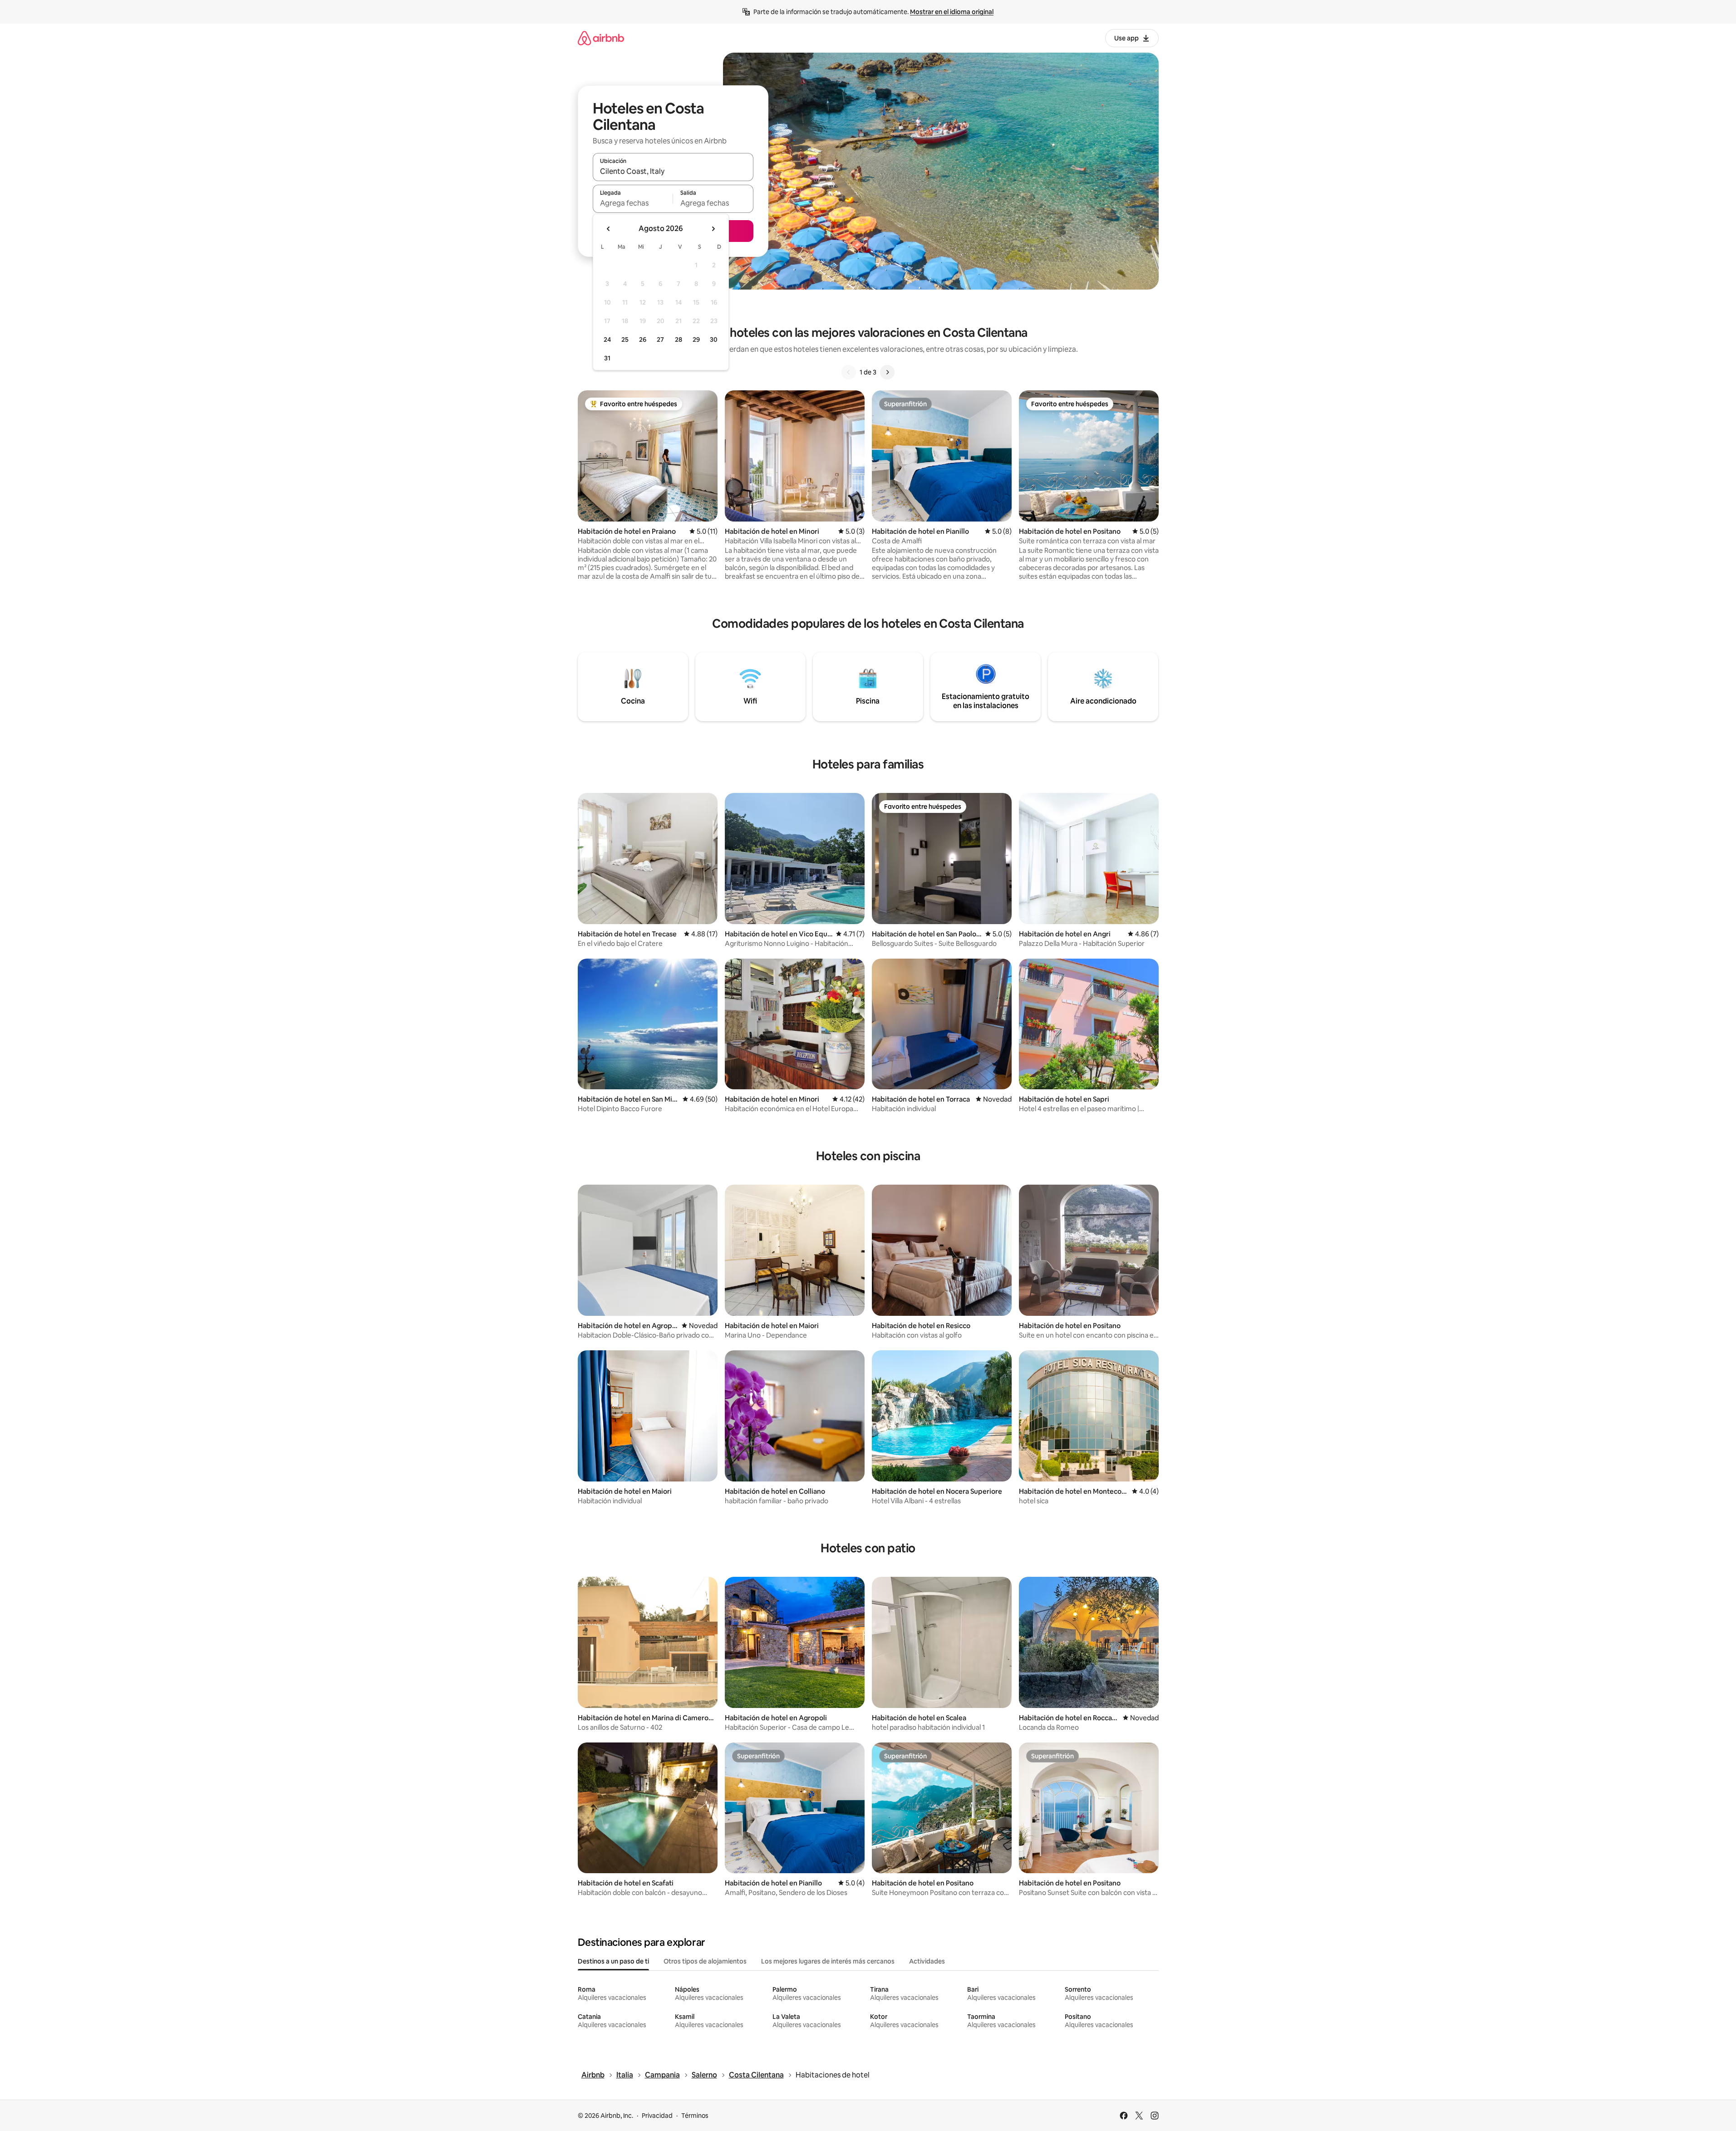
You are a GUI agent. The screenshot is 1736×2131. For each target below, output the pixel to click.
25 (625, 340)
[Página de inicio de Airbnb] (601, 38)
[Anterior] (849, 372)
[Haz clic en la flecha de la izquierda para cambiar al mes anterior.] (609, 229)
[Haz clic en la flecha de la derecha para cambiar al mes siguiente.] (713, 229)
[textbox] (633, 203)
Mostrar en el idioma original (952, 12)
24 (607, 340)
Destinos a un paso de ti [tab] (613, 1961)
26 (643, 340)
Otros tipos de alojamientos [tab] (705, 1961)
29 (696, 340)
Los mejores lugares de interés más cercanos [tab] (828, 1961)
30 (714, 340)
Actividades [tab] (927, 1961)
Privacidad (657, 2116)
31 (607, 358)
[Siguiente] (887, 372)
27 (660, 340)
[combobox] (673, 171)
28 (679, 340)
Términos (695, 2116)
